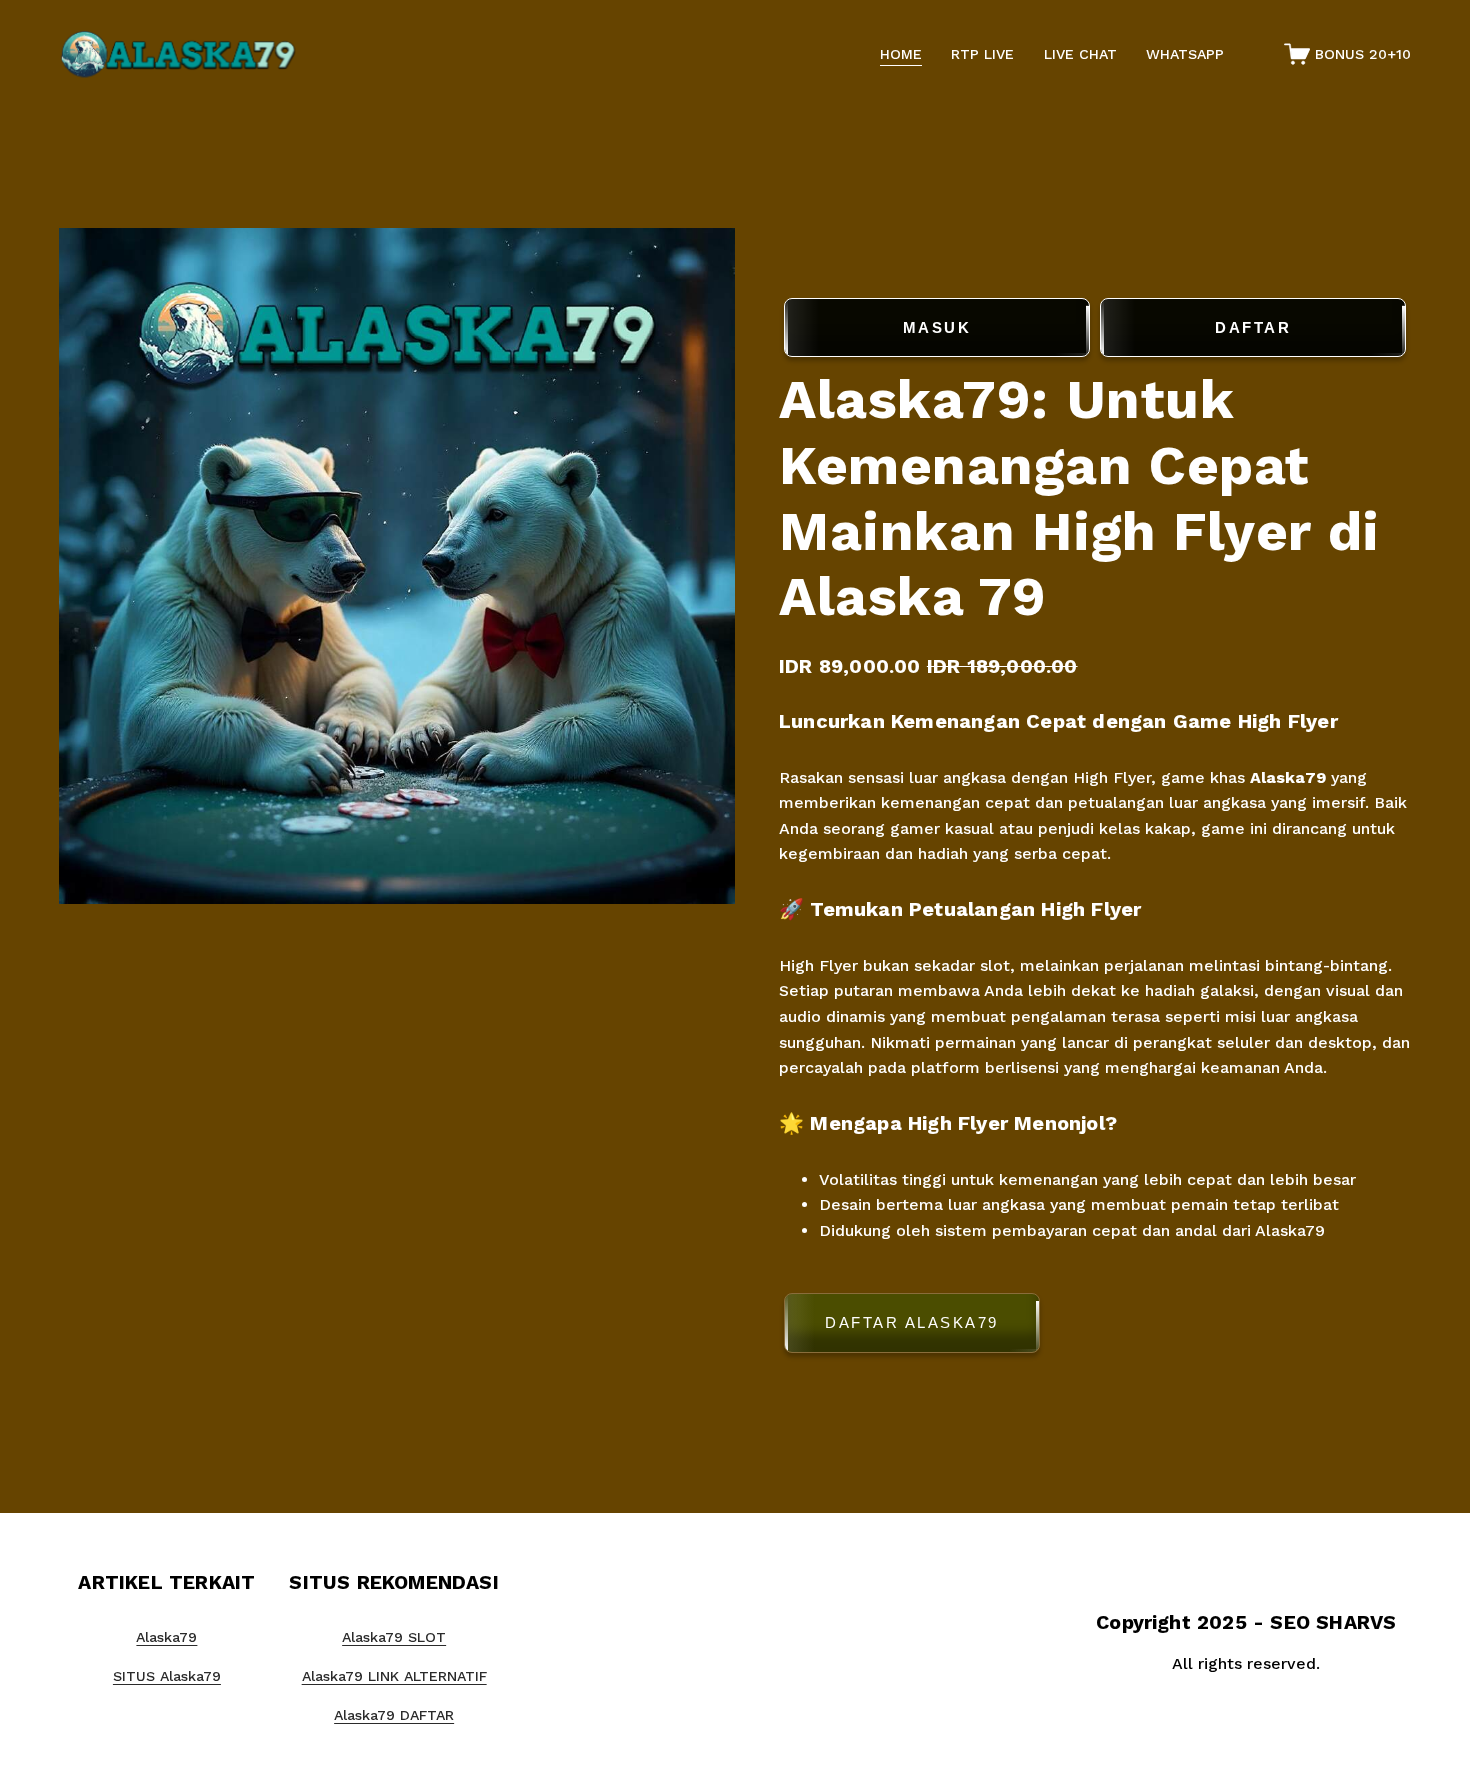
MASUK (937, 327)
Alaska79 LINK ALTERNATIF (394, 1676)
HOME (901, 54)
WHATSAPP (1185, 54)
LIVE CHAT (1080, 54)
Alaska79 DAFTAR (394, 1715)
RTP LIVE (982, 54)
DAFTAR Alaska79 (912, 1322)
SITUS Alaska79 (167, 1676)
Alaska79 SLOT (394, 1637)
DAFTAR (1253, 327)
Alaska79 (1288, 777)
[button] (1095, 1326)
